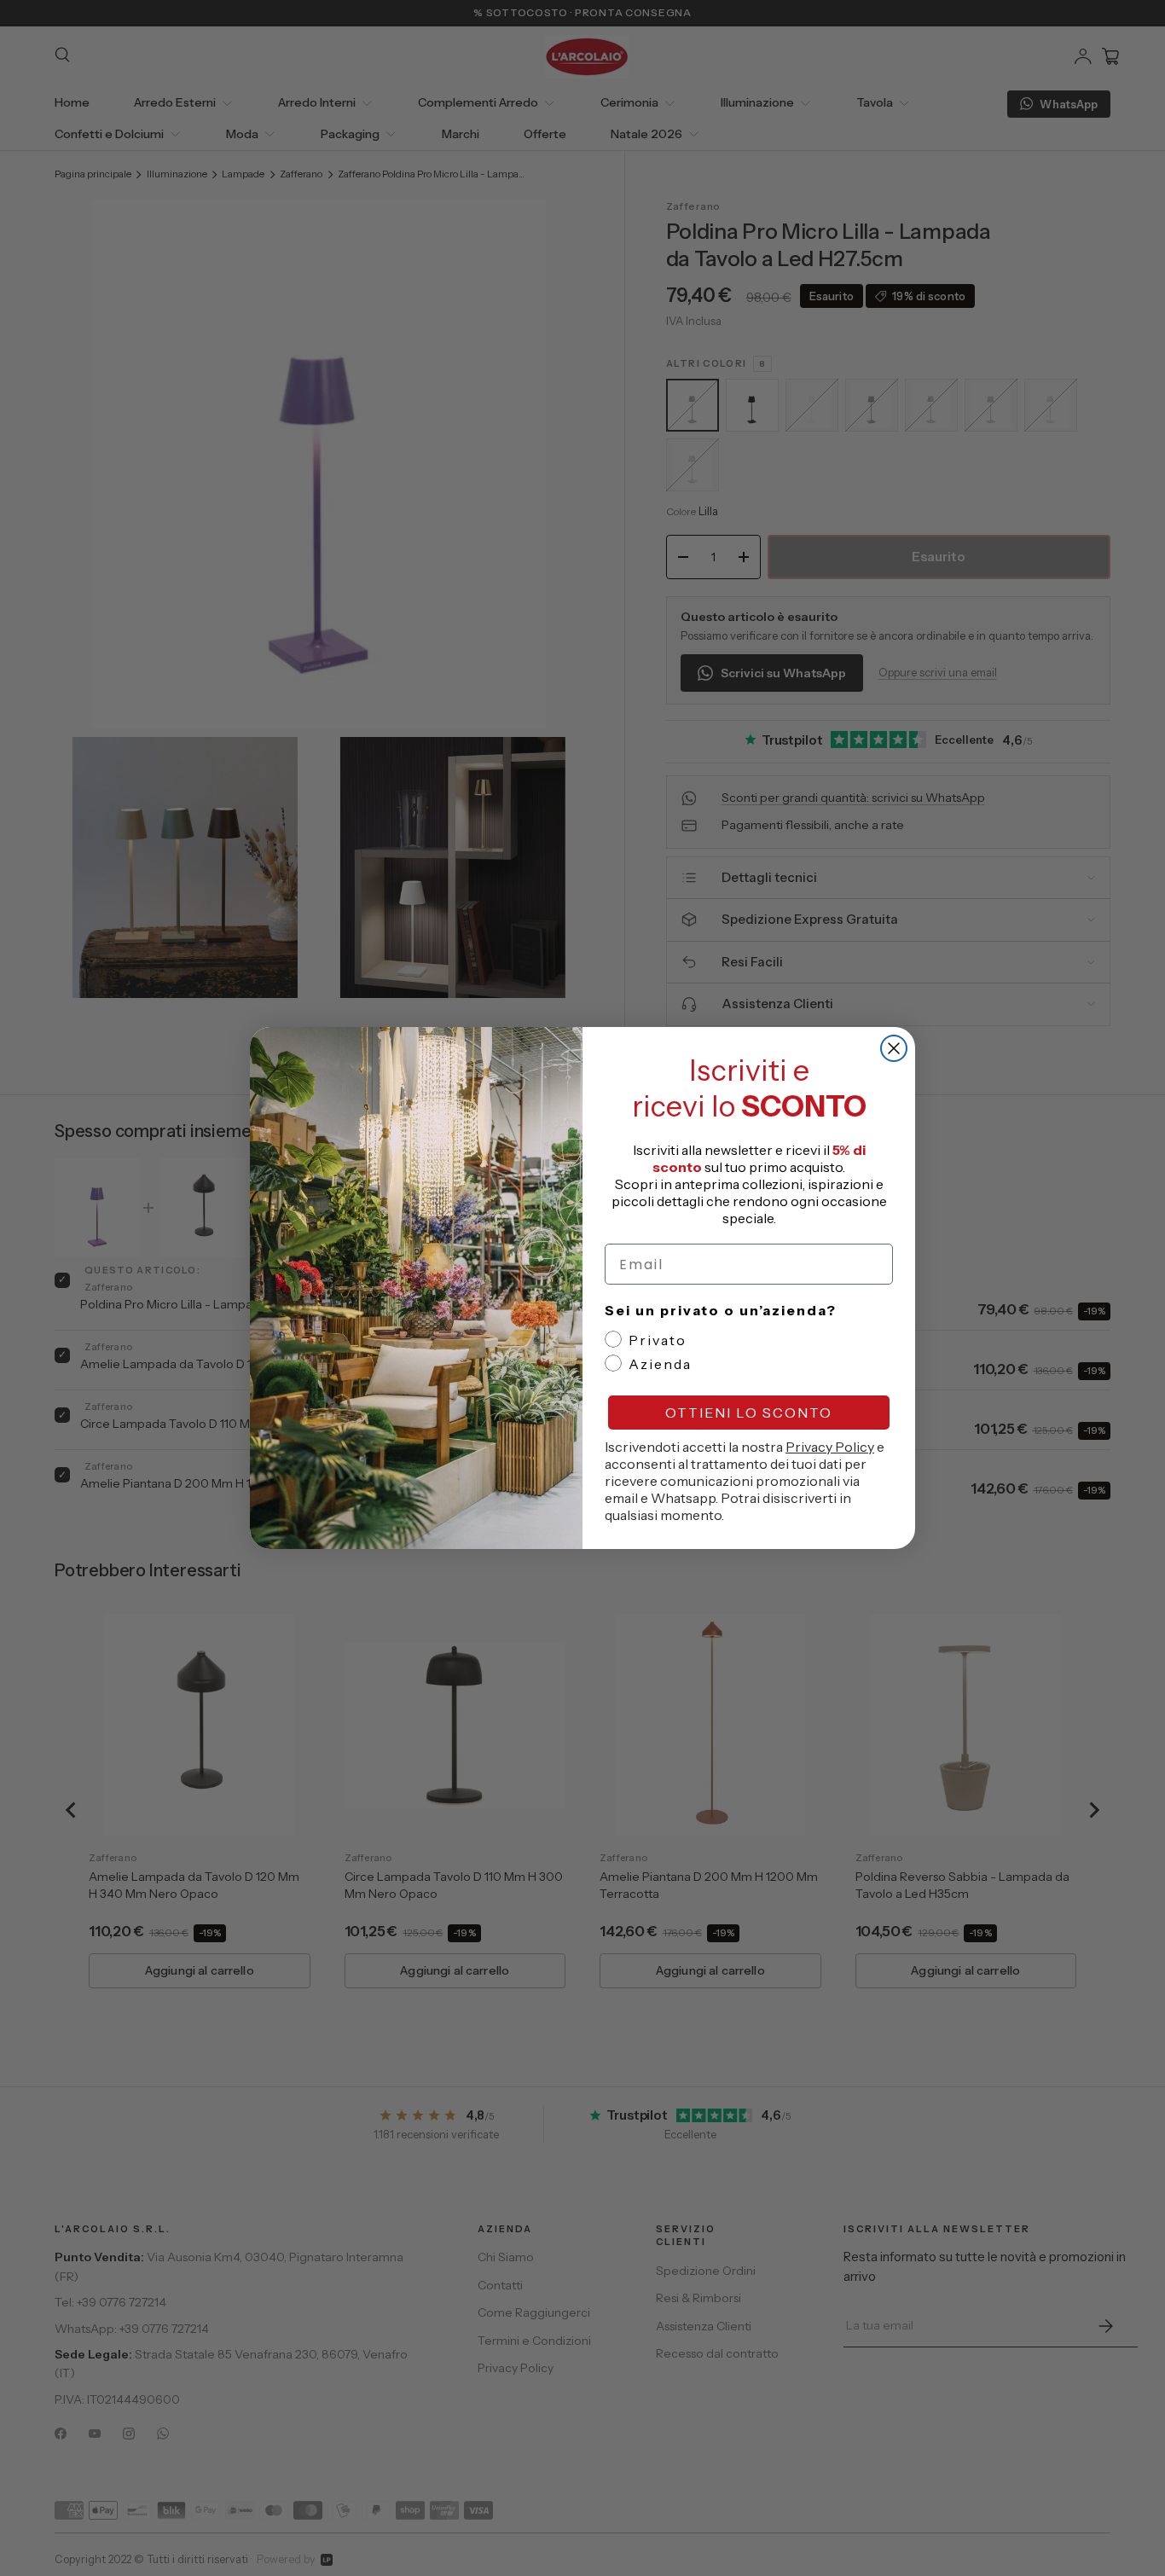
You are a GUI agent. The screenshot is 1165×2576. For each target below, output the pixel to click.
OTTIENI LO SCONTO (749, 1413)
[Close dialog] (894, 1048)
